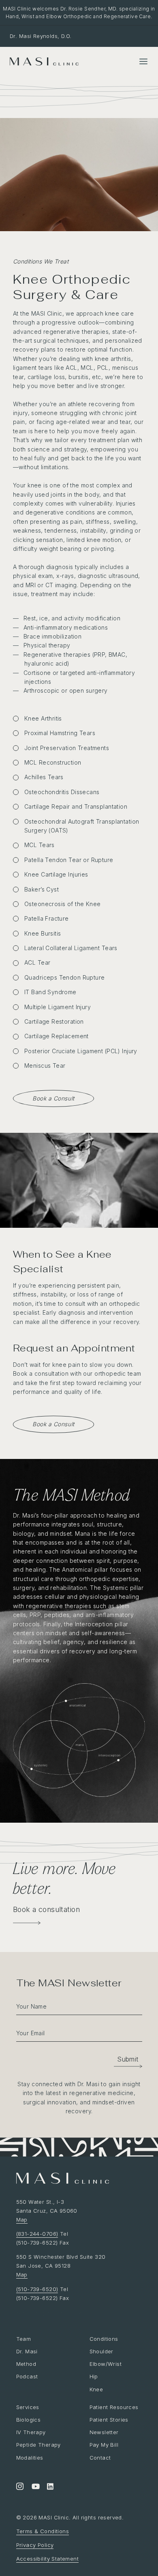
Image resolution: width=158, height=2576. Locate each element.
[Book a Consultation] (27, 1923)
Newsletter (104, 2432)
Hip (94, 2376)
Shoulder (101, 2351)
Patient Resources (114, 2407)
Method (26, 2364)
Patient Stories (109, 2420)
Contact (100, 2458)
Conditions (104, 2339)
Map (22, 2220)
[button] (128, 2059)
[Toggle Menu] (143, 61)
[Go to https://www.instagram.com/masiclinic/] (20, 2487)
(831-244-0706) (37, 2234)
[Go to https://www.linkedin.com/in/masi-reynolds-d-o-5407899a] (51, 2487)
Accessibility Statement (48, 2559)
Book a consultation (46, 1909)
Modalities (30, 2458)
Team (24, 2339)
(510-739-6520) (37, 2289)
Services (28, 2407)
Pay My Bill (104, 2445)
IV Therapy (31, 2432)
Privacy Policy (35, 2545)
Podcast (27, 2376)
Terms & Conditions (43, 2531)
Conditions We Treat (41, 261)
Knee (96, 2389)
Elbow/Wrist (106, 2364)
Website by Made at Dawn (51, 2312)
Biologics (29, 2420)
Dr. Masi (27, 2351)
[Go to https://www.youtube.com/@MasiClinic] (35, 2487)
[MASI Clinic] (44, 62)
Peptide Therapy (38, 2445)
